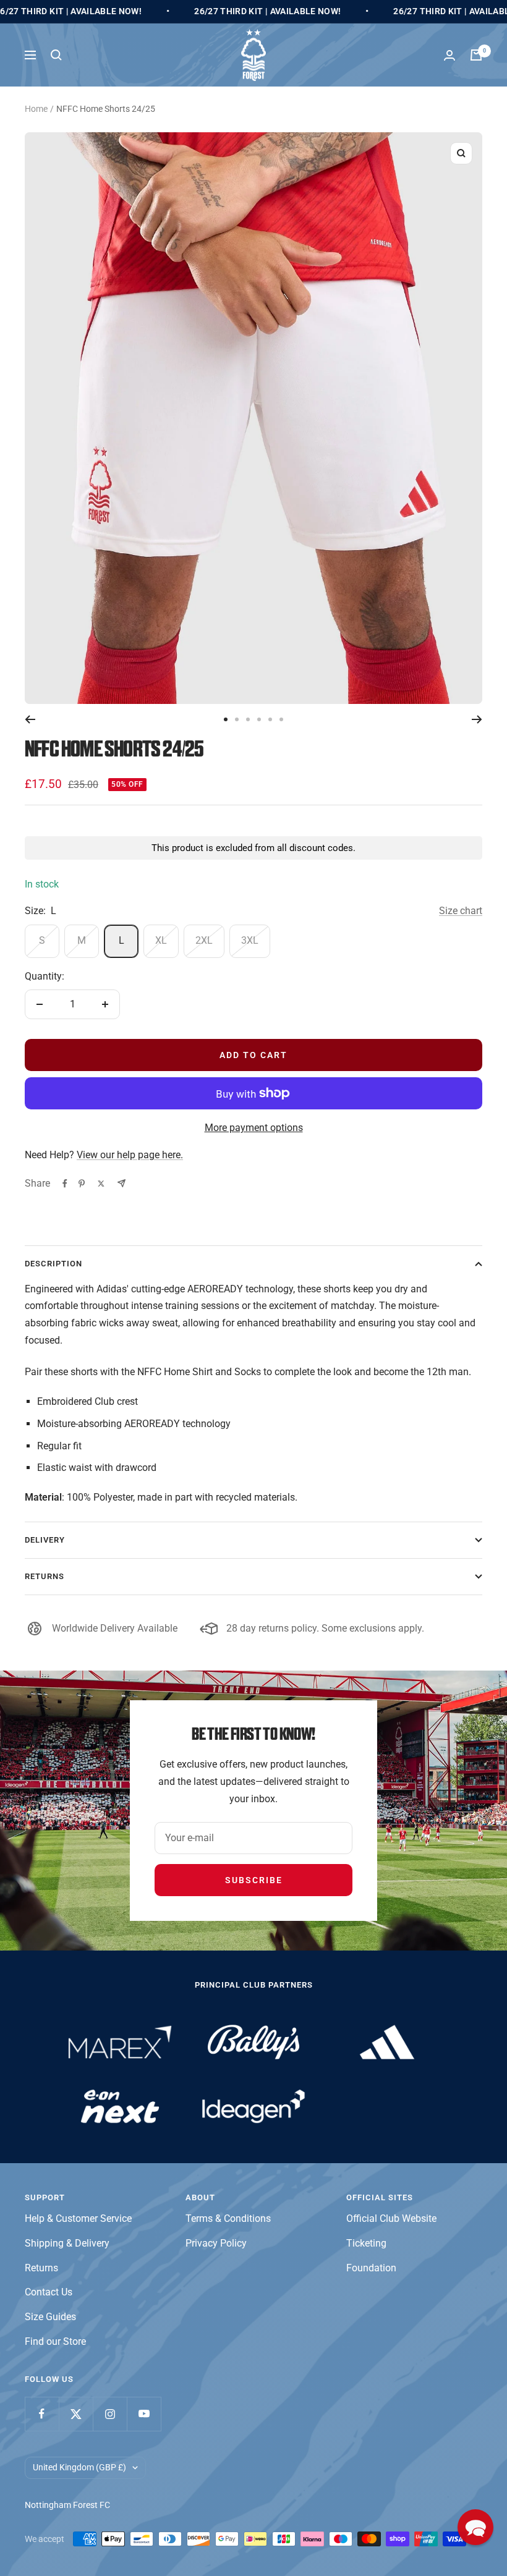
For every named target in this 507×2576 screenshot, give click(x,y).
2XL (204, 940)
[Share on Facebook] (65, 1184)
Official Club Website (391, 2218)
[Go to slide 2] (237, 719)
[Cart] (476, 55)
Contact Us (49, 2292)
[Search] (56, 55)
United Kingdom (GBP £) (79, 2467)
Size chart (461, 911)
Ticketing (366, 2243)
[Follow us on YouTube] (144, 2414)
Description (53, 1264)
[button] (475, 2527)
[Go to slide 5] (270, 719)
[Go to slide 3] (248, 719)
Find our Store (55, 2341)
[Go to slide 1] (226, 719)
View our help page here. (130, 1155)
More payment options (254, 1128)
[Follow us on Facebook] (42, 2414)
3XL (250, 940)
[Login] (449, 55)
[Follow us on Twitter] (76, 2414)
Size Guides (50, 2317)
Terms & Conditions (228, 2218)
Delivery (45, 1540)
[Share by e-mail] (121, 1183)
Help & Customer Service (78, 2218)
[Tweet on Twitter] (101, 1184)
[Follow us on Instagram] (110, 2414)
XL (161, 940)
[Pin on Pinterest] (82, 1184)
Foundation (371, 2268)
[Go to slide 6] (281, 719)
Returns (45, 1576)
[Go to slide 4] (259, 719)
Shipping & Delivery (67, 2243)
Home (36, 109)
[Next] (477, 719)
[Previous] (30, 719)
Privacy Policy (216, 2243)
